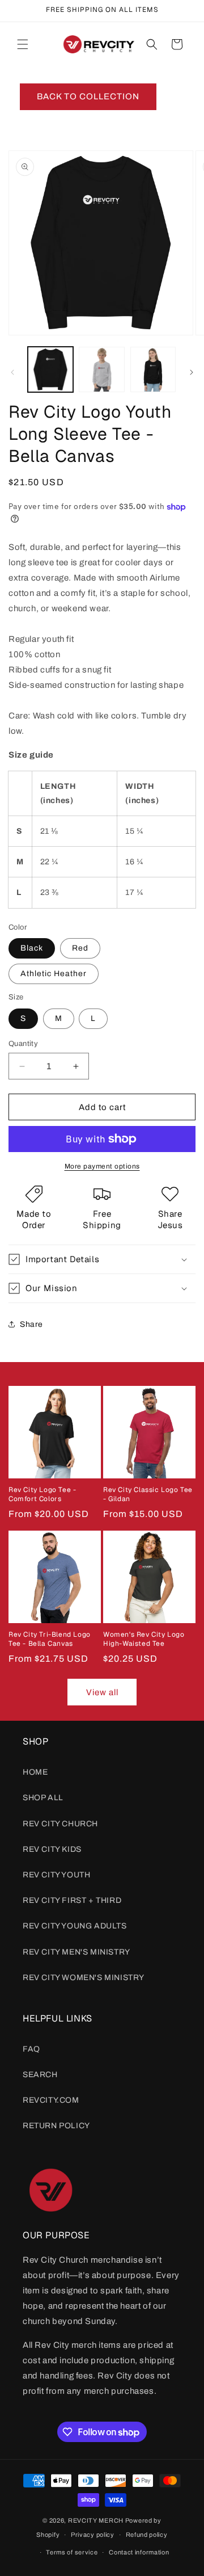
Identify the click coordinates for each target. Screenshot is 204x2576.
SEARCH (40, 2075)
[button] (23, 44)
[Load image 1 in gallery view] (50, 369)
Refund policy (147, 2535)
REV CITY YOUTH (56, 1875)
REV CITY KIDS (52, 1849)
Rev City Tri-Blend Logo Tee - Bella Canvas (50, 1639)
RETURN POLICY (56, 2126)
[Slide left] (12, 372)
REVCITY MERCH (97, 2520)
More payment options (102, 1166)
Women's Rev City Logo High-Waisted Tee (144, 1639)
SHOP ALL (43, 1798)
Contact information (139, 2552)
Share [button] (31, 1324)
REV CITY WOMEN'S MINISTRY (84, 1978)
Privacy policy (93, 2535)
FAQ (31, 2049)
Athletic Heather (54, 974)
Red (80, 948)
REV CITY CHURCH (60, 1824)
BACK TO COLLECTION (88, 96)
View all (102, 1692)
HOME (35, 1772)
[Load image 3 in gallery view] (153, 369)
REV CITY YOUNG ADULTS (75, 1926)
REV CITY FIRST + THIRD (72, 1900)
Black (32, 948)
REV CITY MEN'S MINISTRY (76, 1952)
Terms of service (72, 2552)
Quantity (23, 1044)
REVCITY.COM (51, 2100)
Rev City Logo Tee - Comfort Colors (42, 1495)
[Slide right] (192, 372)
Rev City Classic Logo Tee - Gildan (148, 1495)
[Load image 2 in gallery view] (101, 369)
